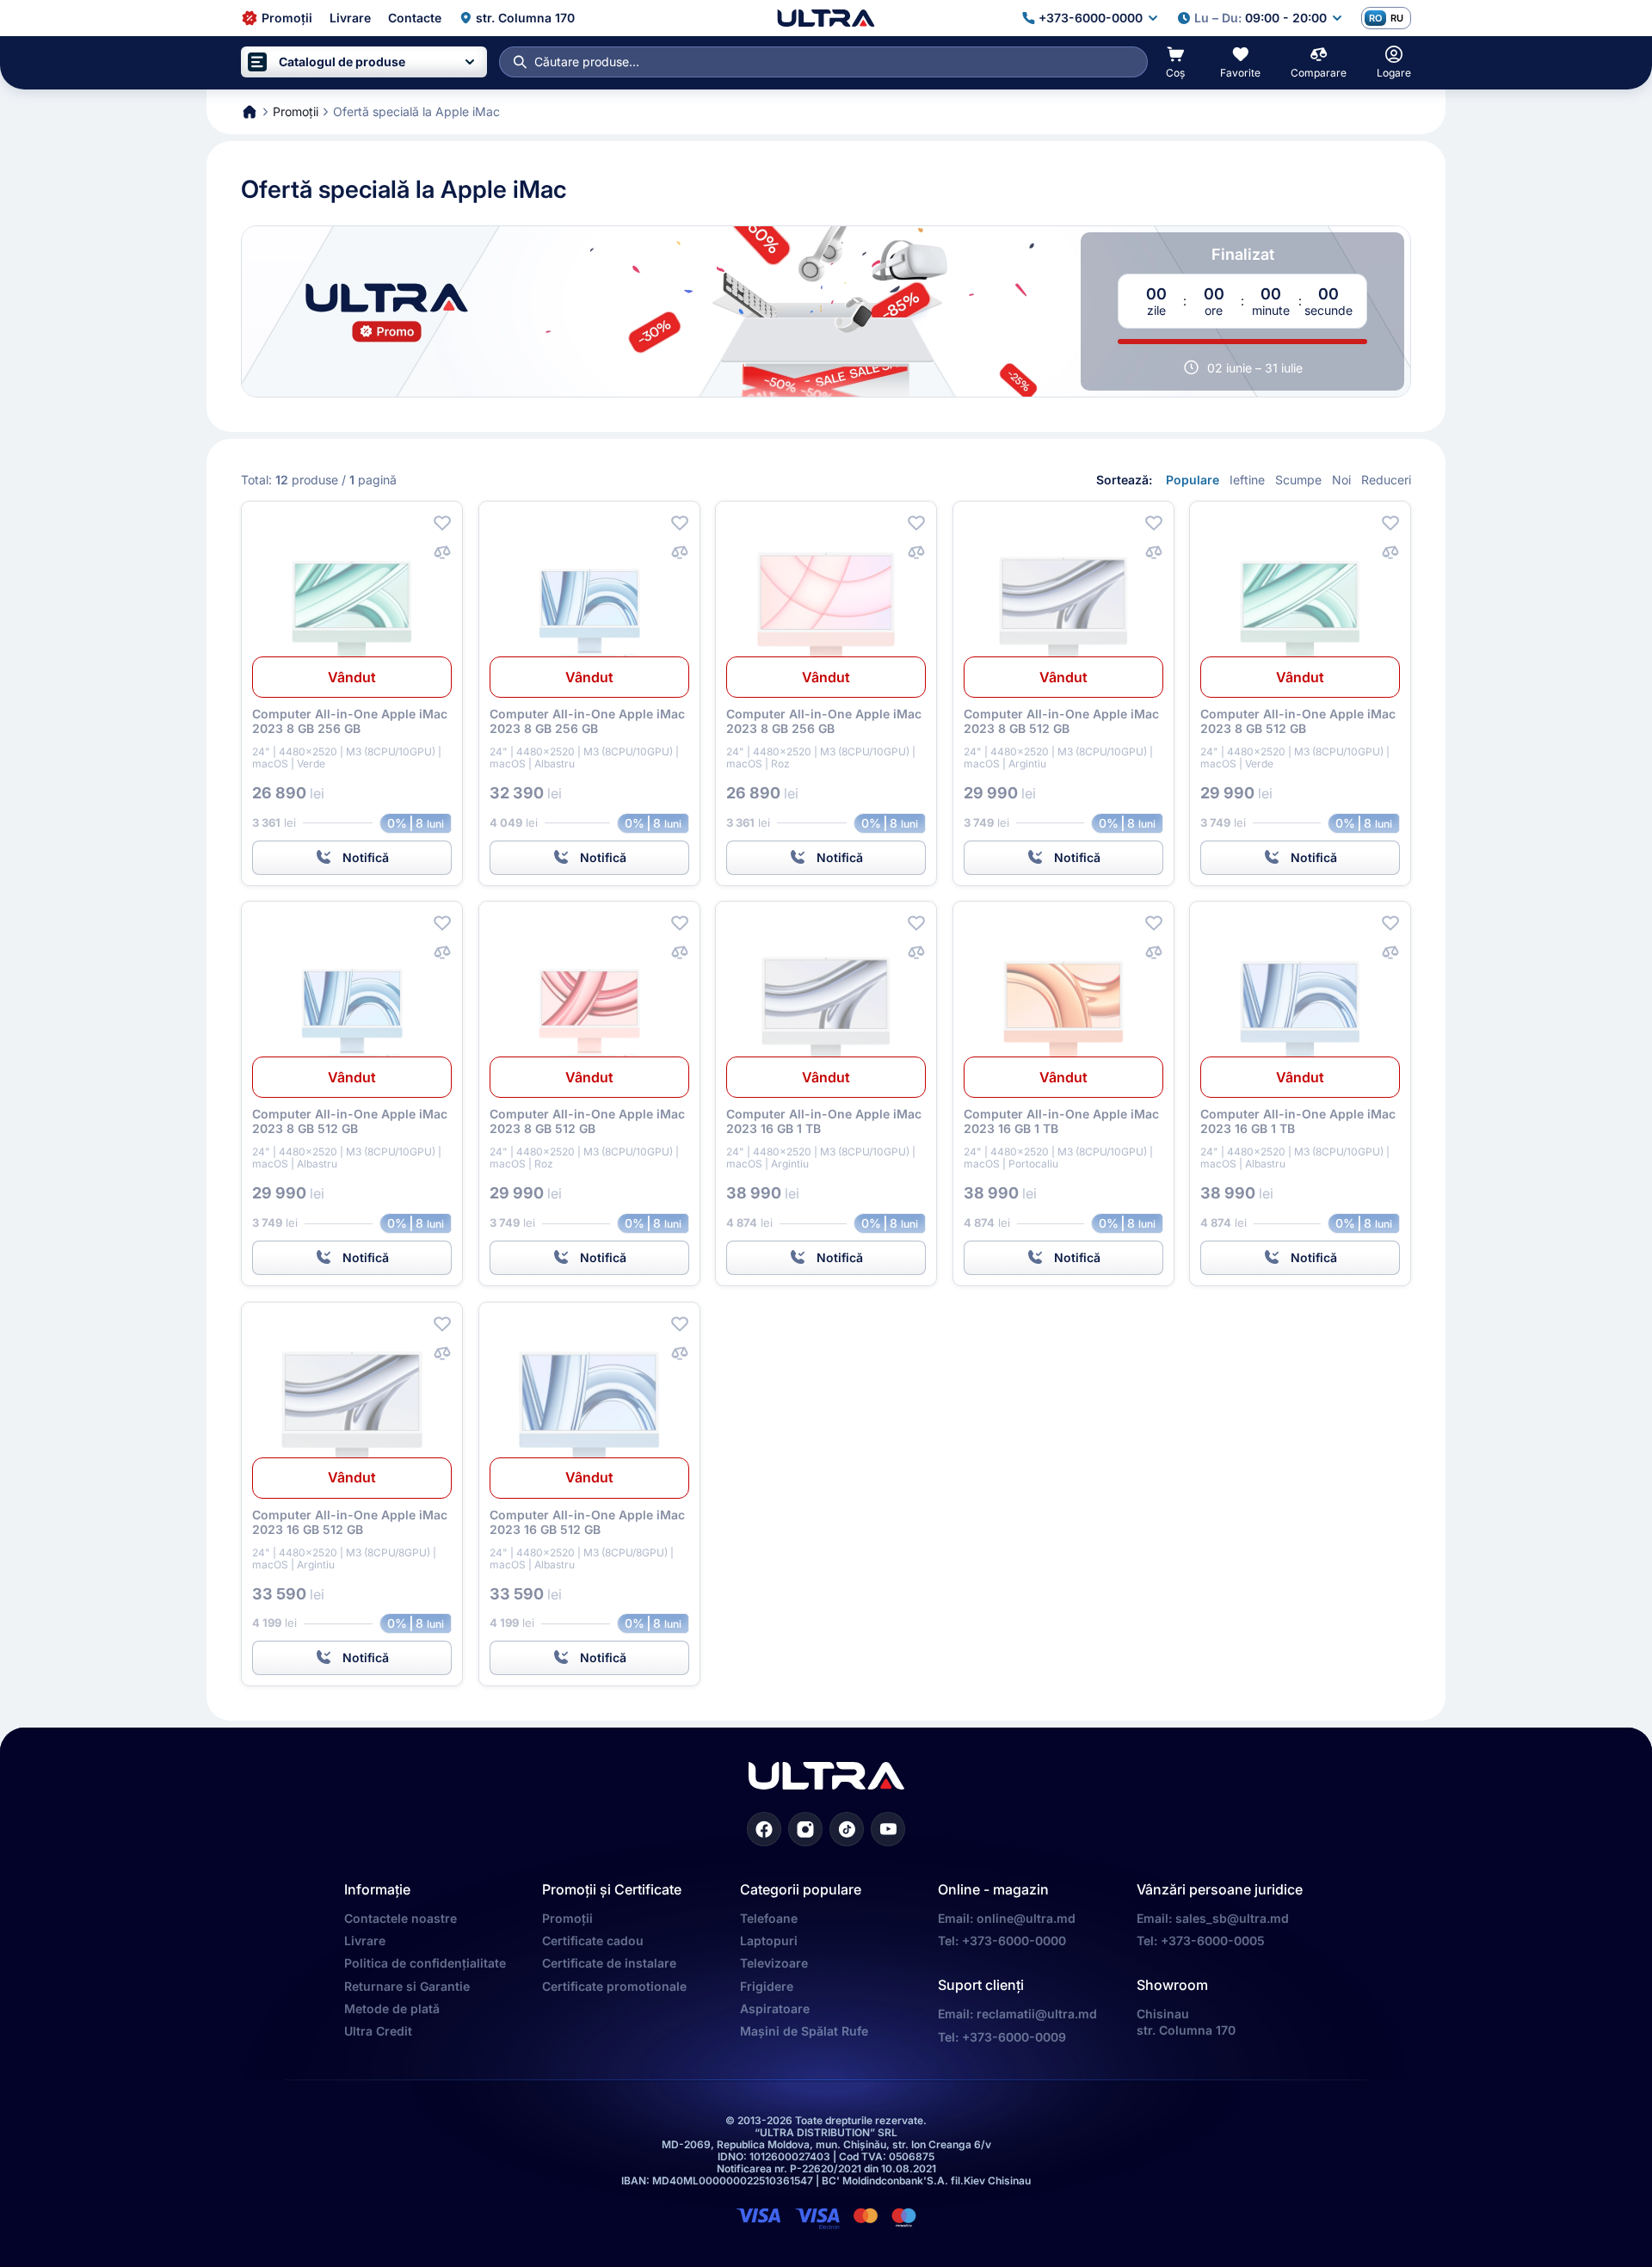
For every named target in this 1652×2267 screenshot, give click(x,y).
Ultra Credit (378, 2031)
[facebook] (764, 1829)
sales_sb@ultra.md (1232, 1918)
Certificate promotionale (614, 1986)
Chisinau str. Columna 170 (1186, 2021)
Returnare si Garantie (407, 1986)
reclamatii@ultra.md (1037, 2014)
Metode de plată (392, 2008)
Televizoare (774, 1963)
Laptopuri (769, 1941)
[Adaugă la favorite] (442, 523)
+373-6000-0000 (1014, 1941)
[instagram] (805, 1829)
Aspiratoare (775, 2008)
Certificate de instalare (609, 1963)
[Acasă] (826, 18)
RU (1397, 18)
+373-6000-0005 (1213, 1941)
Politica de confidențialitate (425, 1963)
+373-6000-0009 (1014, 2037)
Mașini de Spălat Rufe (804, 2031)
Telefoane (769, 1918)
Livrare (365, 1941)
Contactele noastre (401, 1918)
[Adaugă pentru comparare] (442, 552)
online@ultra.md (1026, 1918)
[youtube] (888, 1829)
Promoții (567, 1918)
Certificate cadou (593, 1941)
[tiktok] (847, 1829)
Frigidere (767, 1986)
